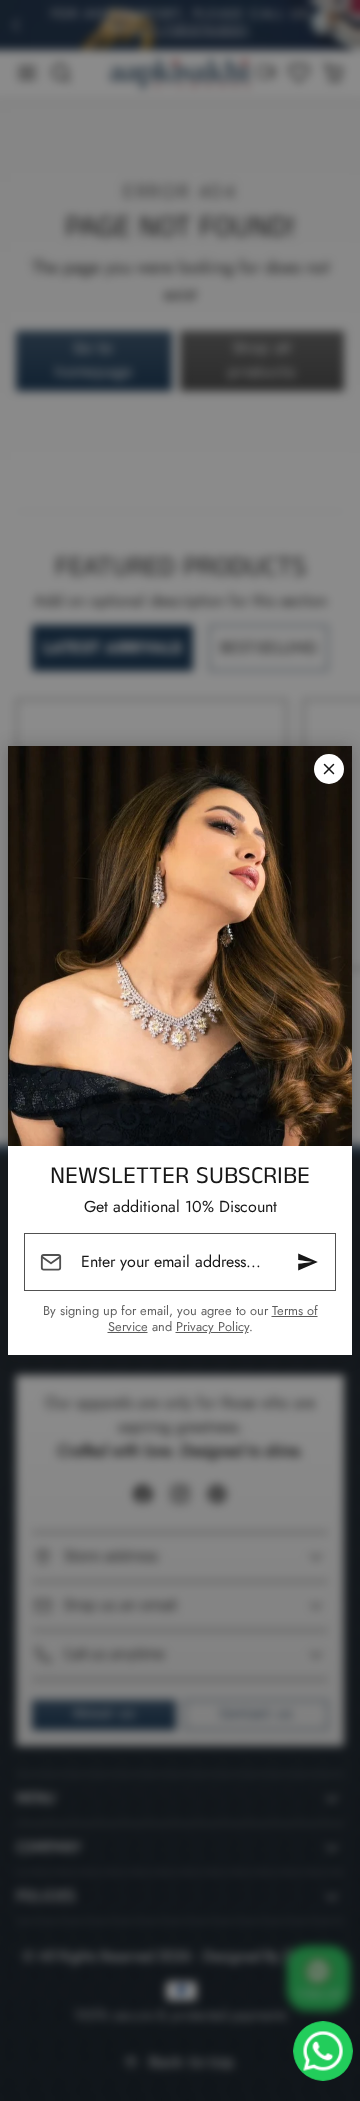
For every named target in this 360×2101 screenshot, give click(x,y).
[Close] (329, 769)
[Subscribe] (308, 1262)
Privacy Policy (212, 1326)
